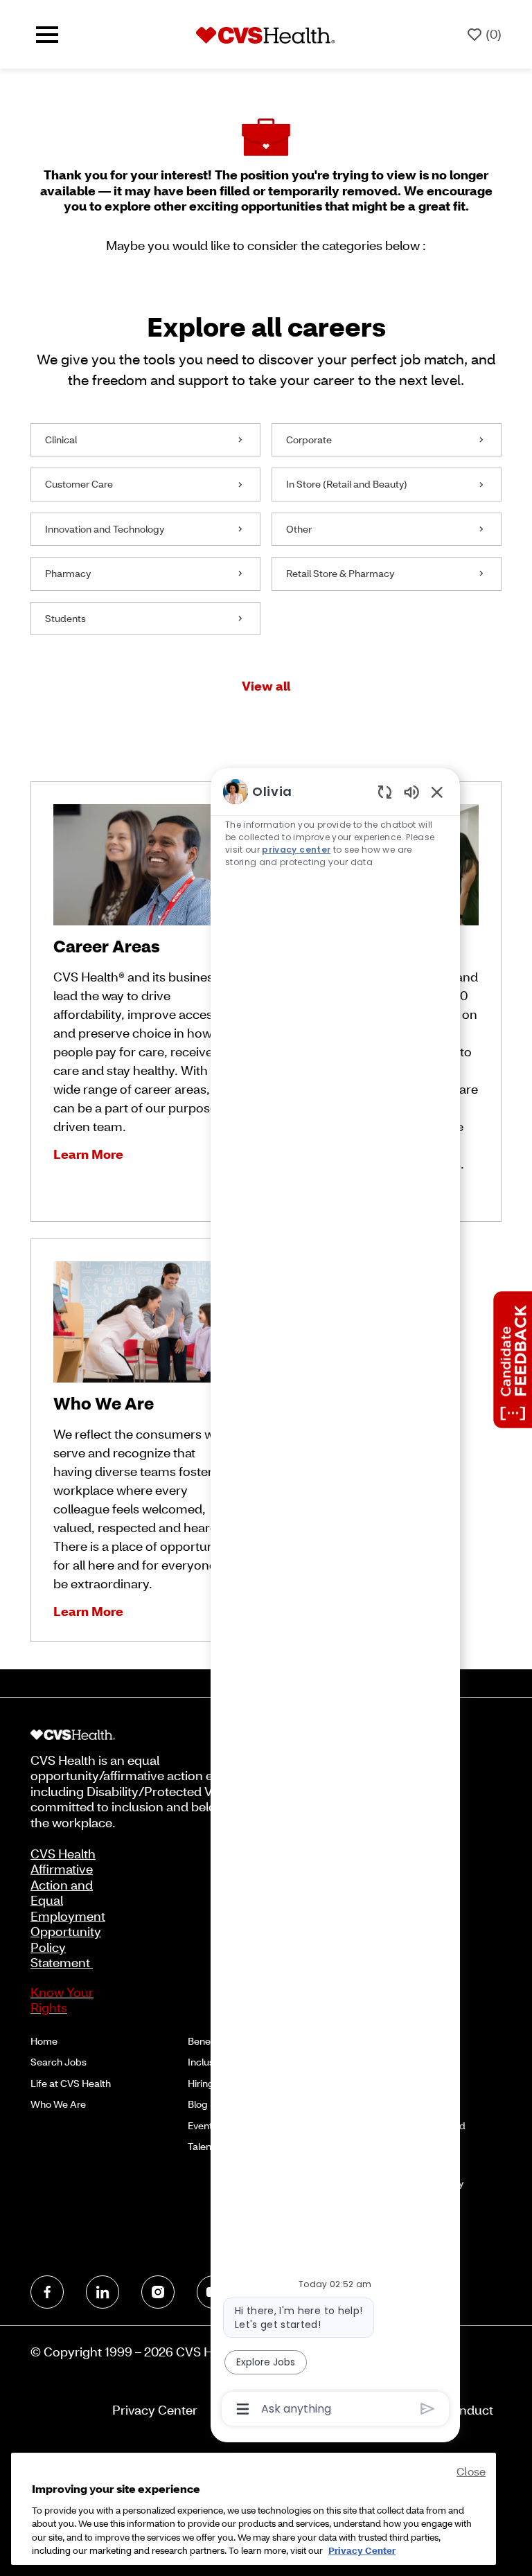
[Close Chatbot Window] (437, 792)
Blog (198, 2104)
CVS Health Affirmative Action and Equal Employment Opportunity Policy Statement (68, 1908)
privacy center (296, 850)
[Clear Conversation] (385, 791)
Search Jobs (59, 2062)
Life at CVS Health (71, 2083)
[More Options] (243, 2409)
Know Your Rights (62, 2000)
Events (203, 2125)
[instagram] (158, 2292)
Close (471, 2471)
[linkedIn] (103, 2292)
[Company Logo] (265, 34)
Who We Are (58, 2104)
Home (44, 2041)
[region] (335, 1599)
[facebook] (47, 2292)
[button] (266, 686)
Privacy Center (155, 2410)
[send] (428, 2409)
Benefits (206, 2041)
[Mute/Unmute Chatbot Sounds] (411, 791)
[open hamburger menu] (47, 35)
